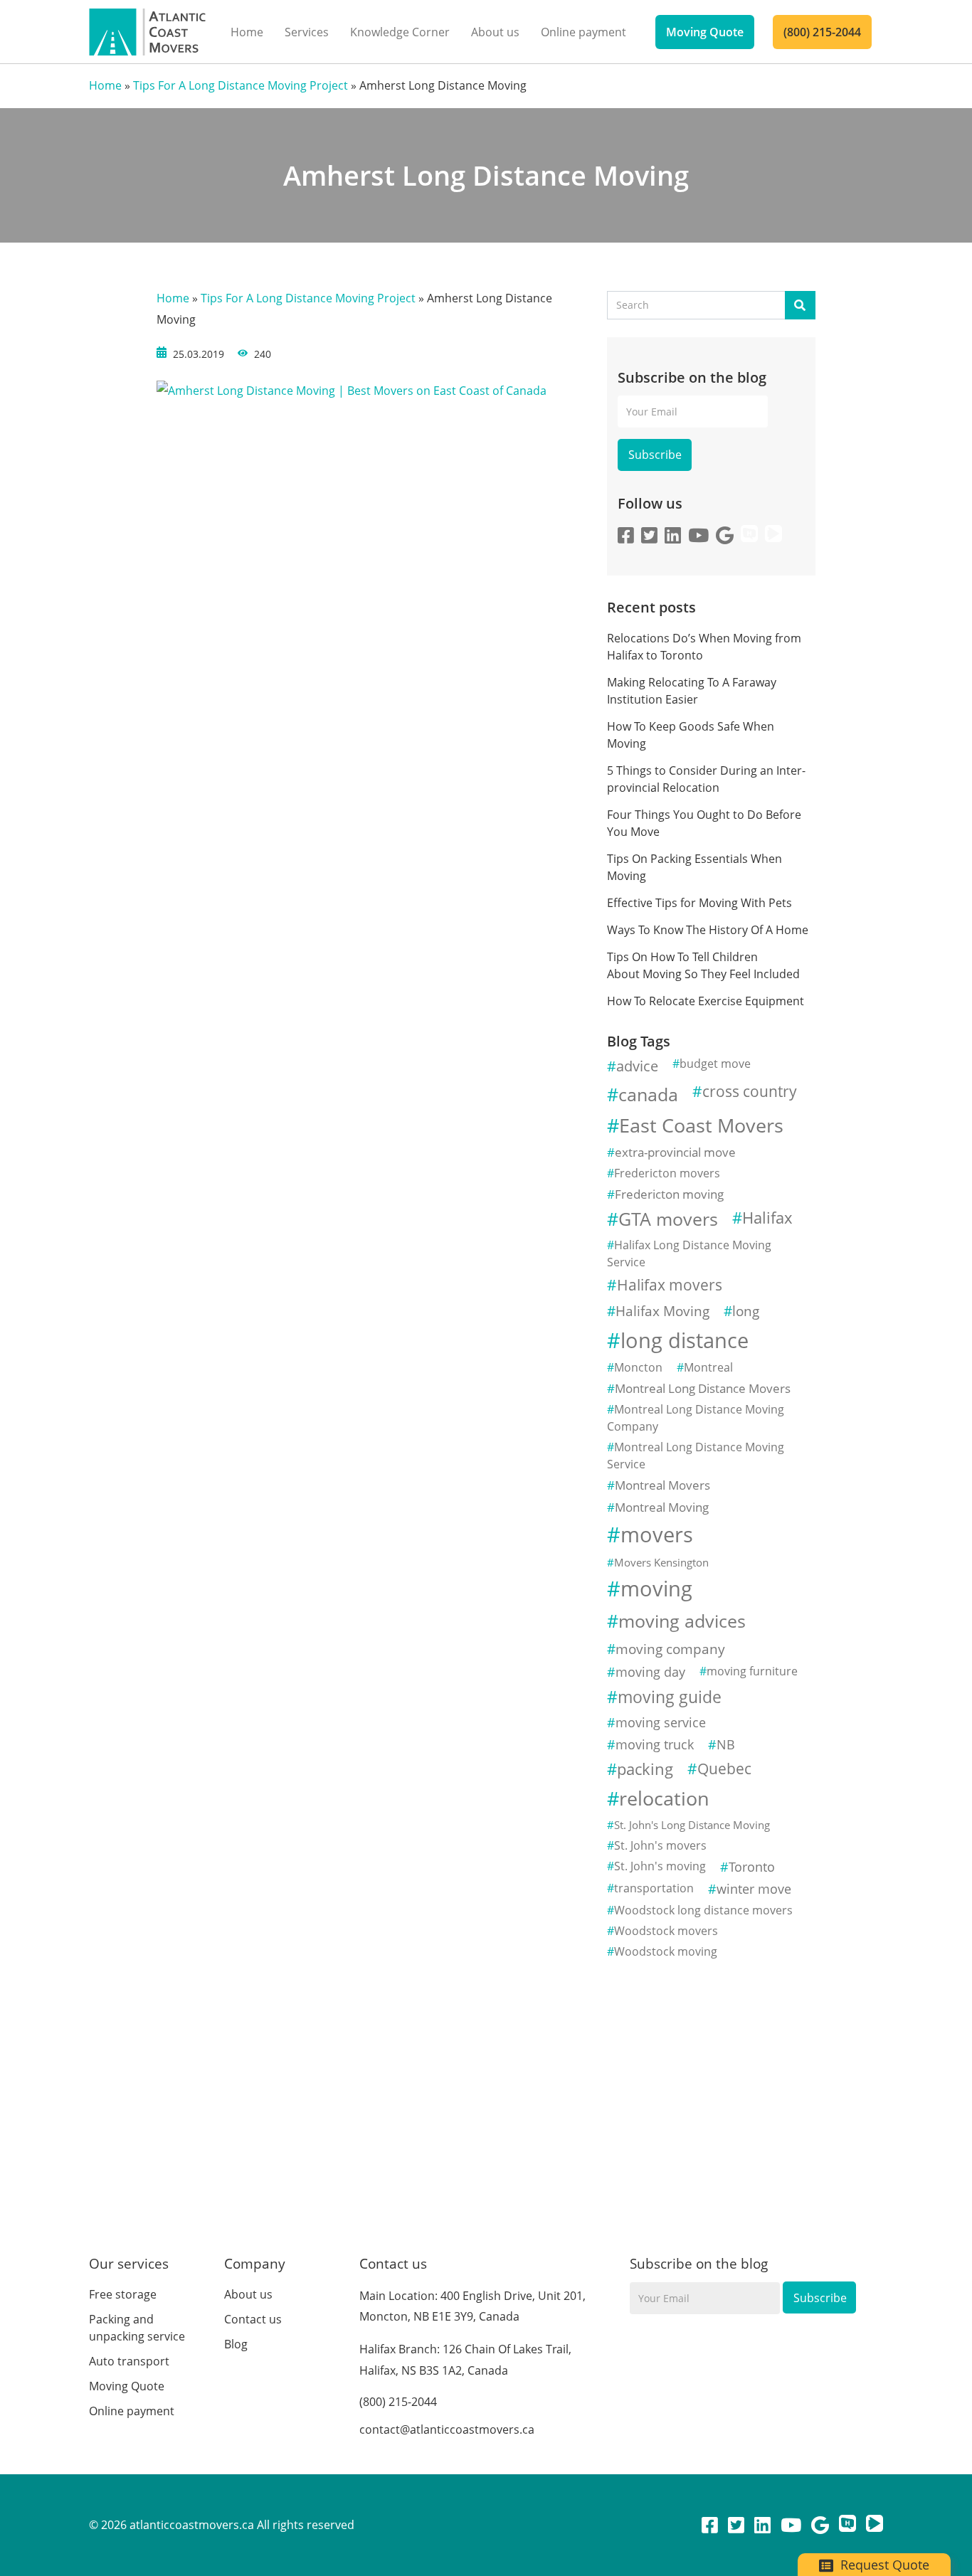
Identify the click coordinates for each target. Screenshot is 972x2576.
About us (495, 32)
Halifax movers (670, 1285)
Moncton (638, 1367)
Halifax (767, 1218)
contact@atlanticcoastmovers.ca (447, 2429)
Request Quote (883, 2565)
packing (645, 1769)
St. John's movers (660, 1845)
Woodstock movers (666, 1931)
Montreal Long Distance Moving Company (696, 1418)
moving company (670, 1649)
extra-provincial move (675, 1152)
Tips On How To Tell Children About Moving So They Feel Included (703, 965)
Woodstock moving (666, 1951)
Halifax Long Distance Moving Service (689, 1253)
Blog (236, 2344)
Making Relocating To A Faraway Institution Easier (692, 691)
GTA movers (668, 1219)
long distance (685, 1340)
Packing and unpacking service (137, 2328)
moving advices (682, 1621)
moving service (661, 1722)
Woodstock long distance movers (703, 1910)
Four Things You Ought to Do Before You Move (704, 823)
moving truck (655, 1744)
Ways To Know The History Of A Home (708, 930)
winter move (754, 1889)
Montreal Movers (662, 1485)
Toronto (752, 1867)
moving (656, 1589)
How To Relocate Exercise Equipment (707, 1001)
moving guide (670, 1697)
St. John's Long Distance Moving (692, 1825)
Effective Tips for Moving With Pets (699, 903)
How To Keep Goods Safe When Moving (691, 735)
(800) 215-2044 (822, 32)
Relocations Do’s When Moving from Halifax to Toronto (704, 647)
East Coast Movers (701, 1125)
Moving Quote (705, 32)
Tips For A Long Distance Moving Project (241, 85)
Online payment (583, 32)
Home (247, 32)
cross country (750, 1091)
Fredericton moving (669, 1194)
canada (648, 1094)
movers (657, 1535)
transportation (654, 1888)
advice (637, 1066)
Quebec (724, 1769)
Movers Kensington (661, 1562)
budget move (715, 1064)
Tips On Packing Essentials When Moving (694, 867)
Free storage (123, 2294)
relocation (664, 1798)
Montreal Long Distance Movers (703, 1388)
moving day (650, 1672)
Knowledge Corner (400, 32)
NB (726, 1744)
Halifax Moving (662, 1311)
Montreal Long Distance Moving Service (696, 1456)
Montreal (708, 1367)
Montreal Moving (662, 1507)
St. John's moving (660, 1866)
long (746, 1311)
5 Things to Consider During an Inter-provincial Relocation (706, 779)
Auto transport (129, 2361)
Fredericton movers (667, 1173)
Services (307, 32)
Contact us (253, 2319)
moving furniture (752, 1671)
